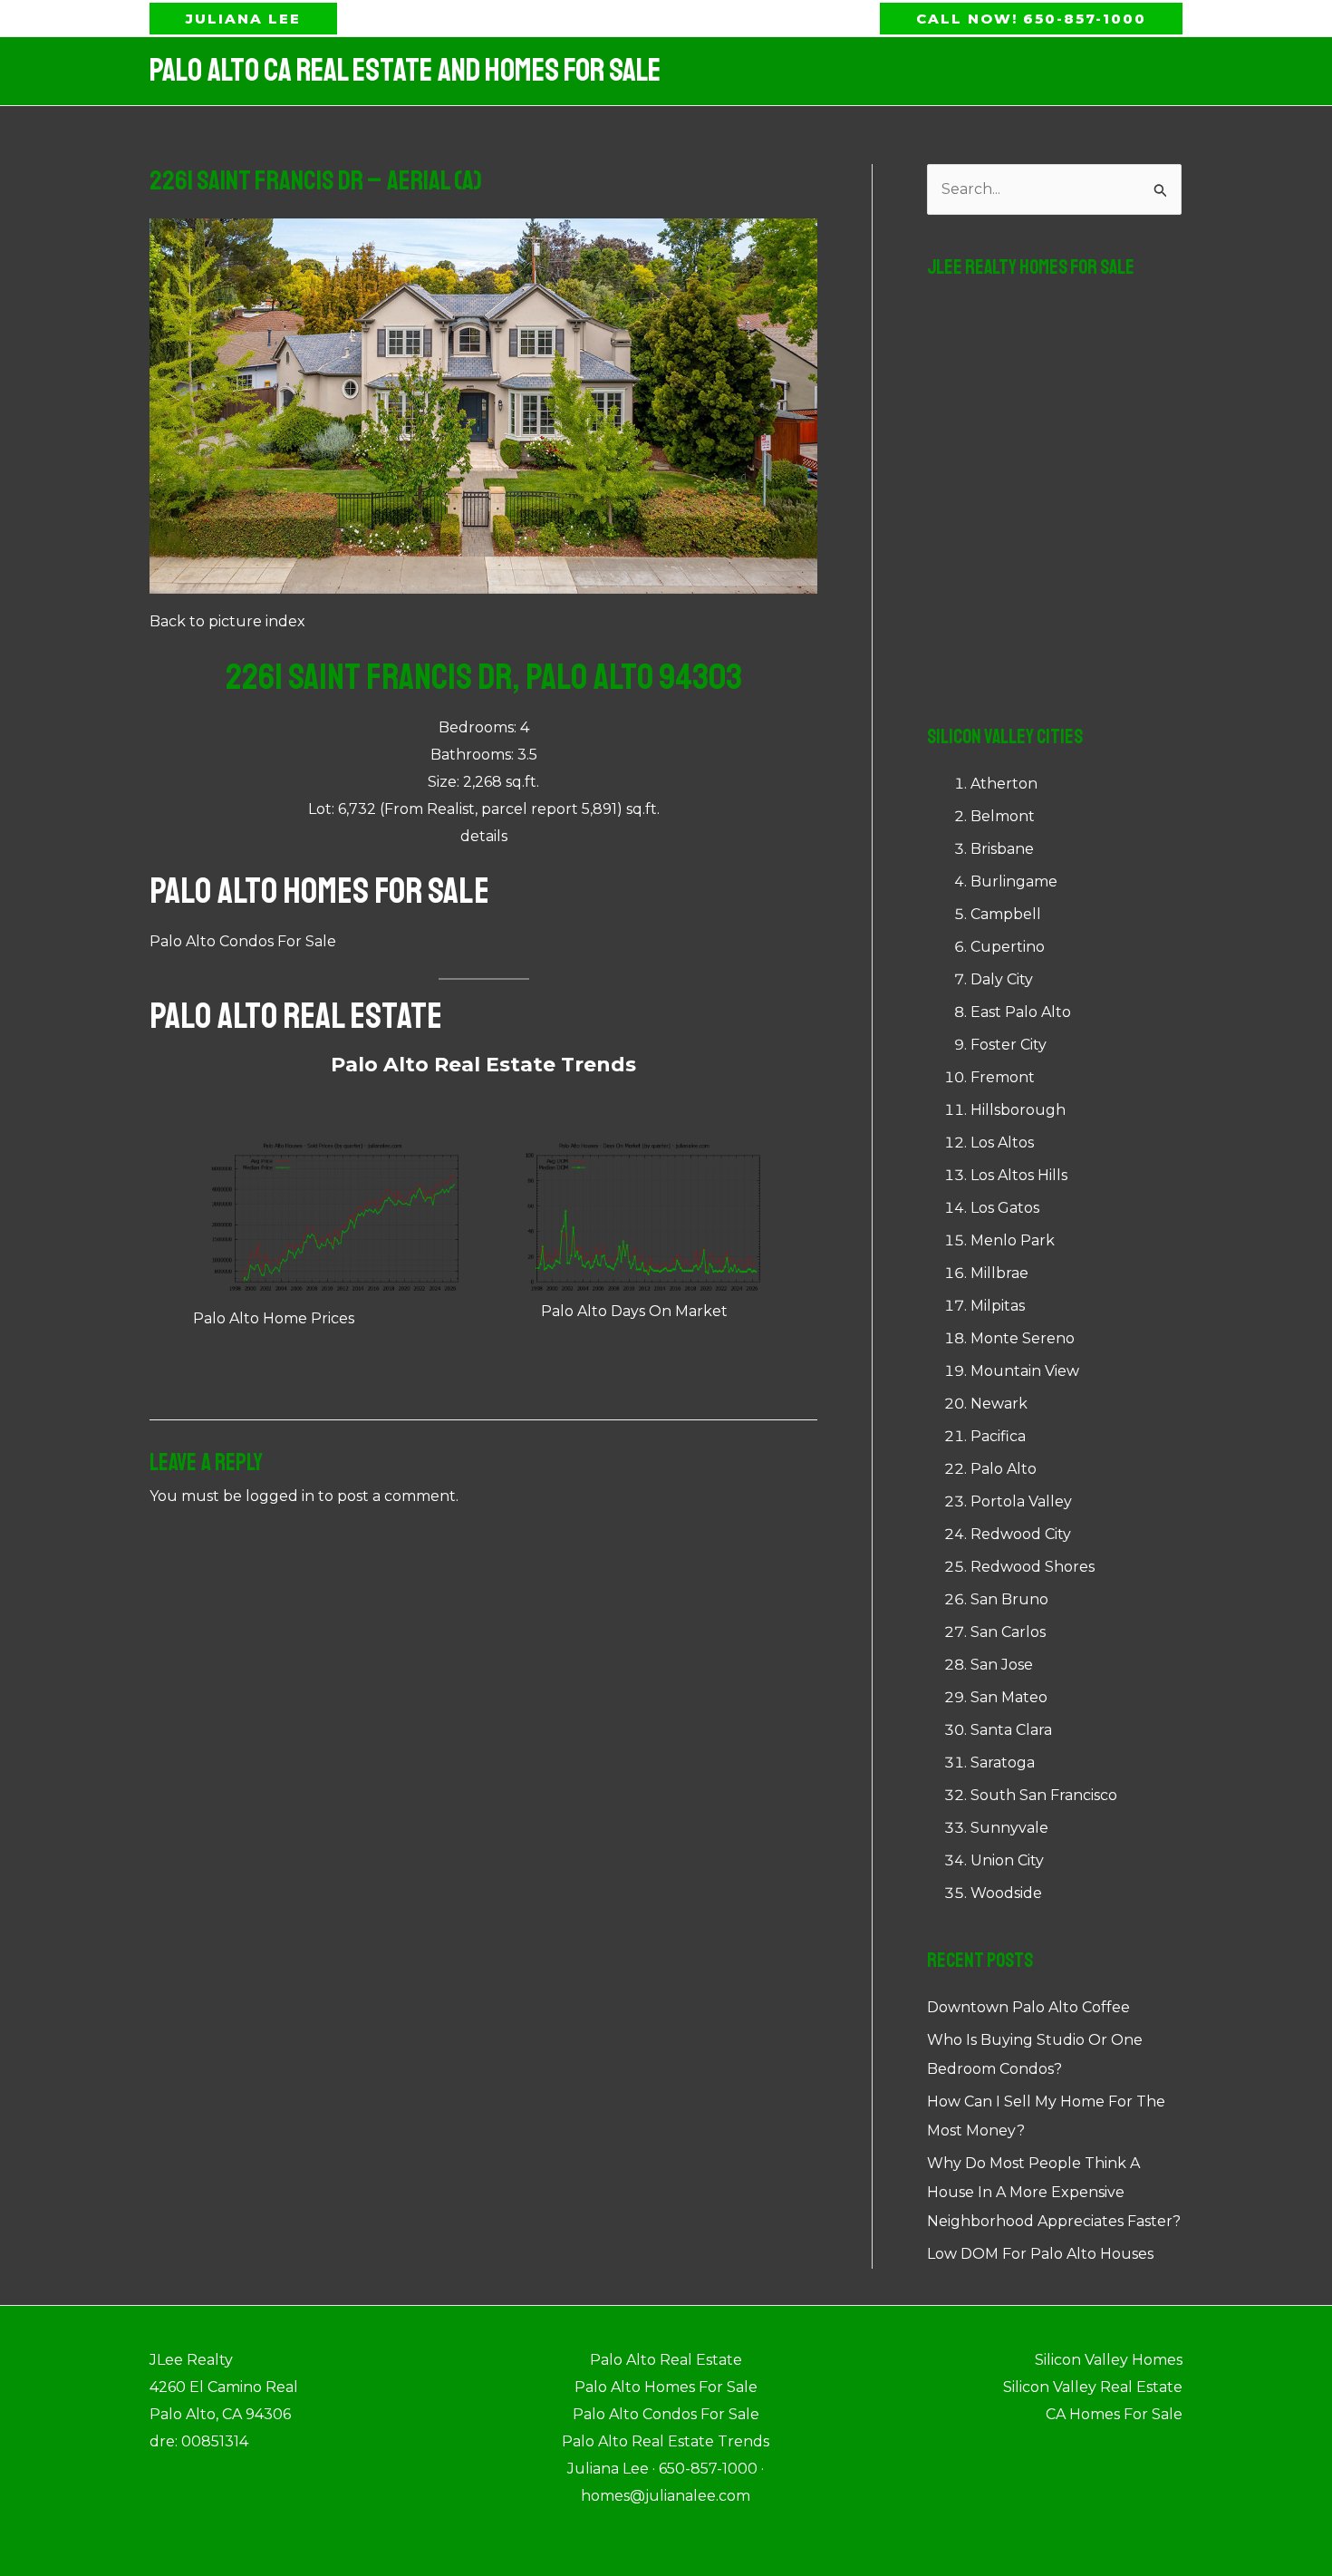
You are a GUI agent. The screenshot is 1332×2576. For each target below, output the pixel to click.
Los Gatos (1005, 1208)
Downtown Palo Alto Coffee (1028, 2007)
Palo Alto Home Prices (274, 1318)
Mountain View (1025, 1371)
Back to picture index (227, 621)
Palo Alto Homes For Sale (319, 891)
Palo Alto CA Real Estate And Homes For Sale (405, 71)
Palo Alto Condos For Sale (243, 941)
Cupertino (1008, 947)
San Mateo (1009, 1697)
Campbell (1006, 914)
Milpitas (998, 1306)
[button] (243, 19)
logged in (280, 1496)
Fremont (1003, 1077)
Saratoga (1003, 1763)
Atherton (1004, 784)
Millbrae (999, 1273)
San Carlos (1008, 1632)
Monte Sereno (1023, 1338)
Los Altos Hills (1019, 1175)
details (484, 836)
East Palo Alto (1021, 1012)
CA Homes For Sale (1114, 2414)
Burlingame (1014, 881)
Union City (1007, 1860)
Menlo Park (1013, 1240)
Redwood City (1021, 1534)
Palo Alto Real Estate (296, 1016)
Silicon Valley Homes (1109, 2360)
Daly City (1002, 979)
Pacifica (998, 1436)
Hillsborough (1018, 1110)
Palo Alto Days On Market (634, 1311)
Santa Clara (1011, 1730)
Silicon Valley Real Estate (1093, 2387)
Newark (999, 1404)
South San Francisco (1044, 1795)
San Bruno (1009, 1599)
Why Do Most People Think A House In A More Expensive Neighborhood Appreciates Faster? (1054, 2192)
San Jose (1002, 1665)
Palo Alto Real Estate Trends (483, 1065)
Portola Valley (1021, 1501)
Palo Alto (1004, 1469)
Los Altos (1002, 1143)
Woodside (1006, 1893)
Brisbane (1002, 849)
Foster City (1009, 1045)
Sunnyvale (1009, 1828)
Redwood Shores (1033, 1567)
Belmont (1003, 816)
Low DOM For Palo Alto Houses (1040, 2254)
